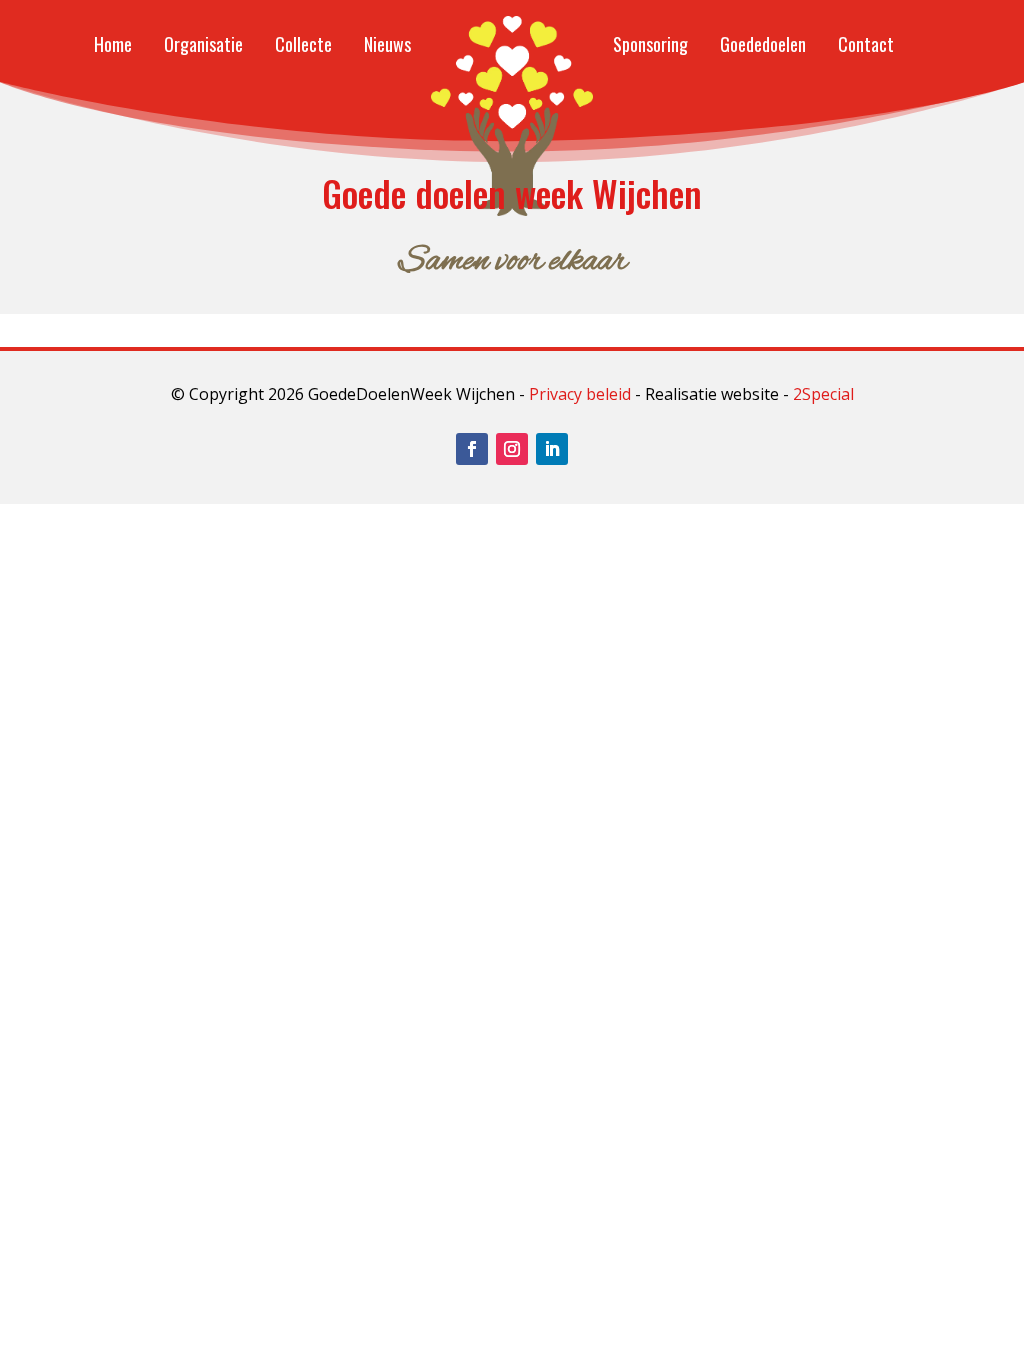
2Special (823, 394)
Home (113, 44)
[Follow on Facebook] (472, 449)
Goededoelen (763, 44)
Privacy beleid (580, 394)
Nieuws (387, 44)
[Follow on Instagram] (512, 449)
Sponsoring (650, 44)
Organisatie (203, 44)
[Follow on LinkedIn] (552, 449)
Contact (866, 44)
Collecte (303, 44)
